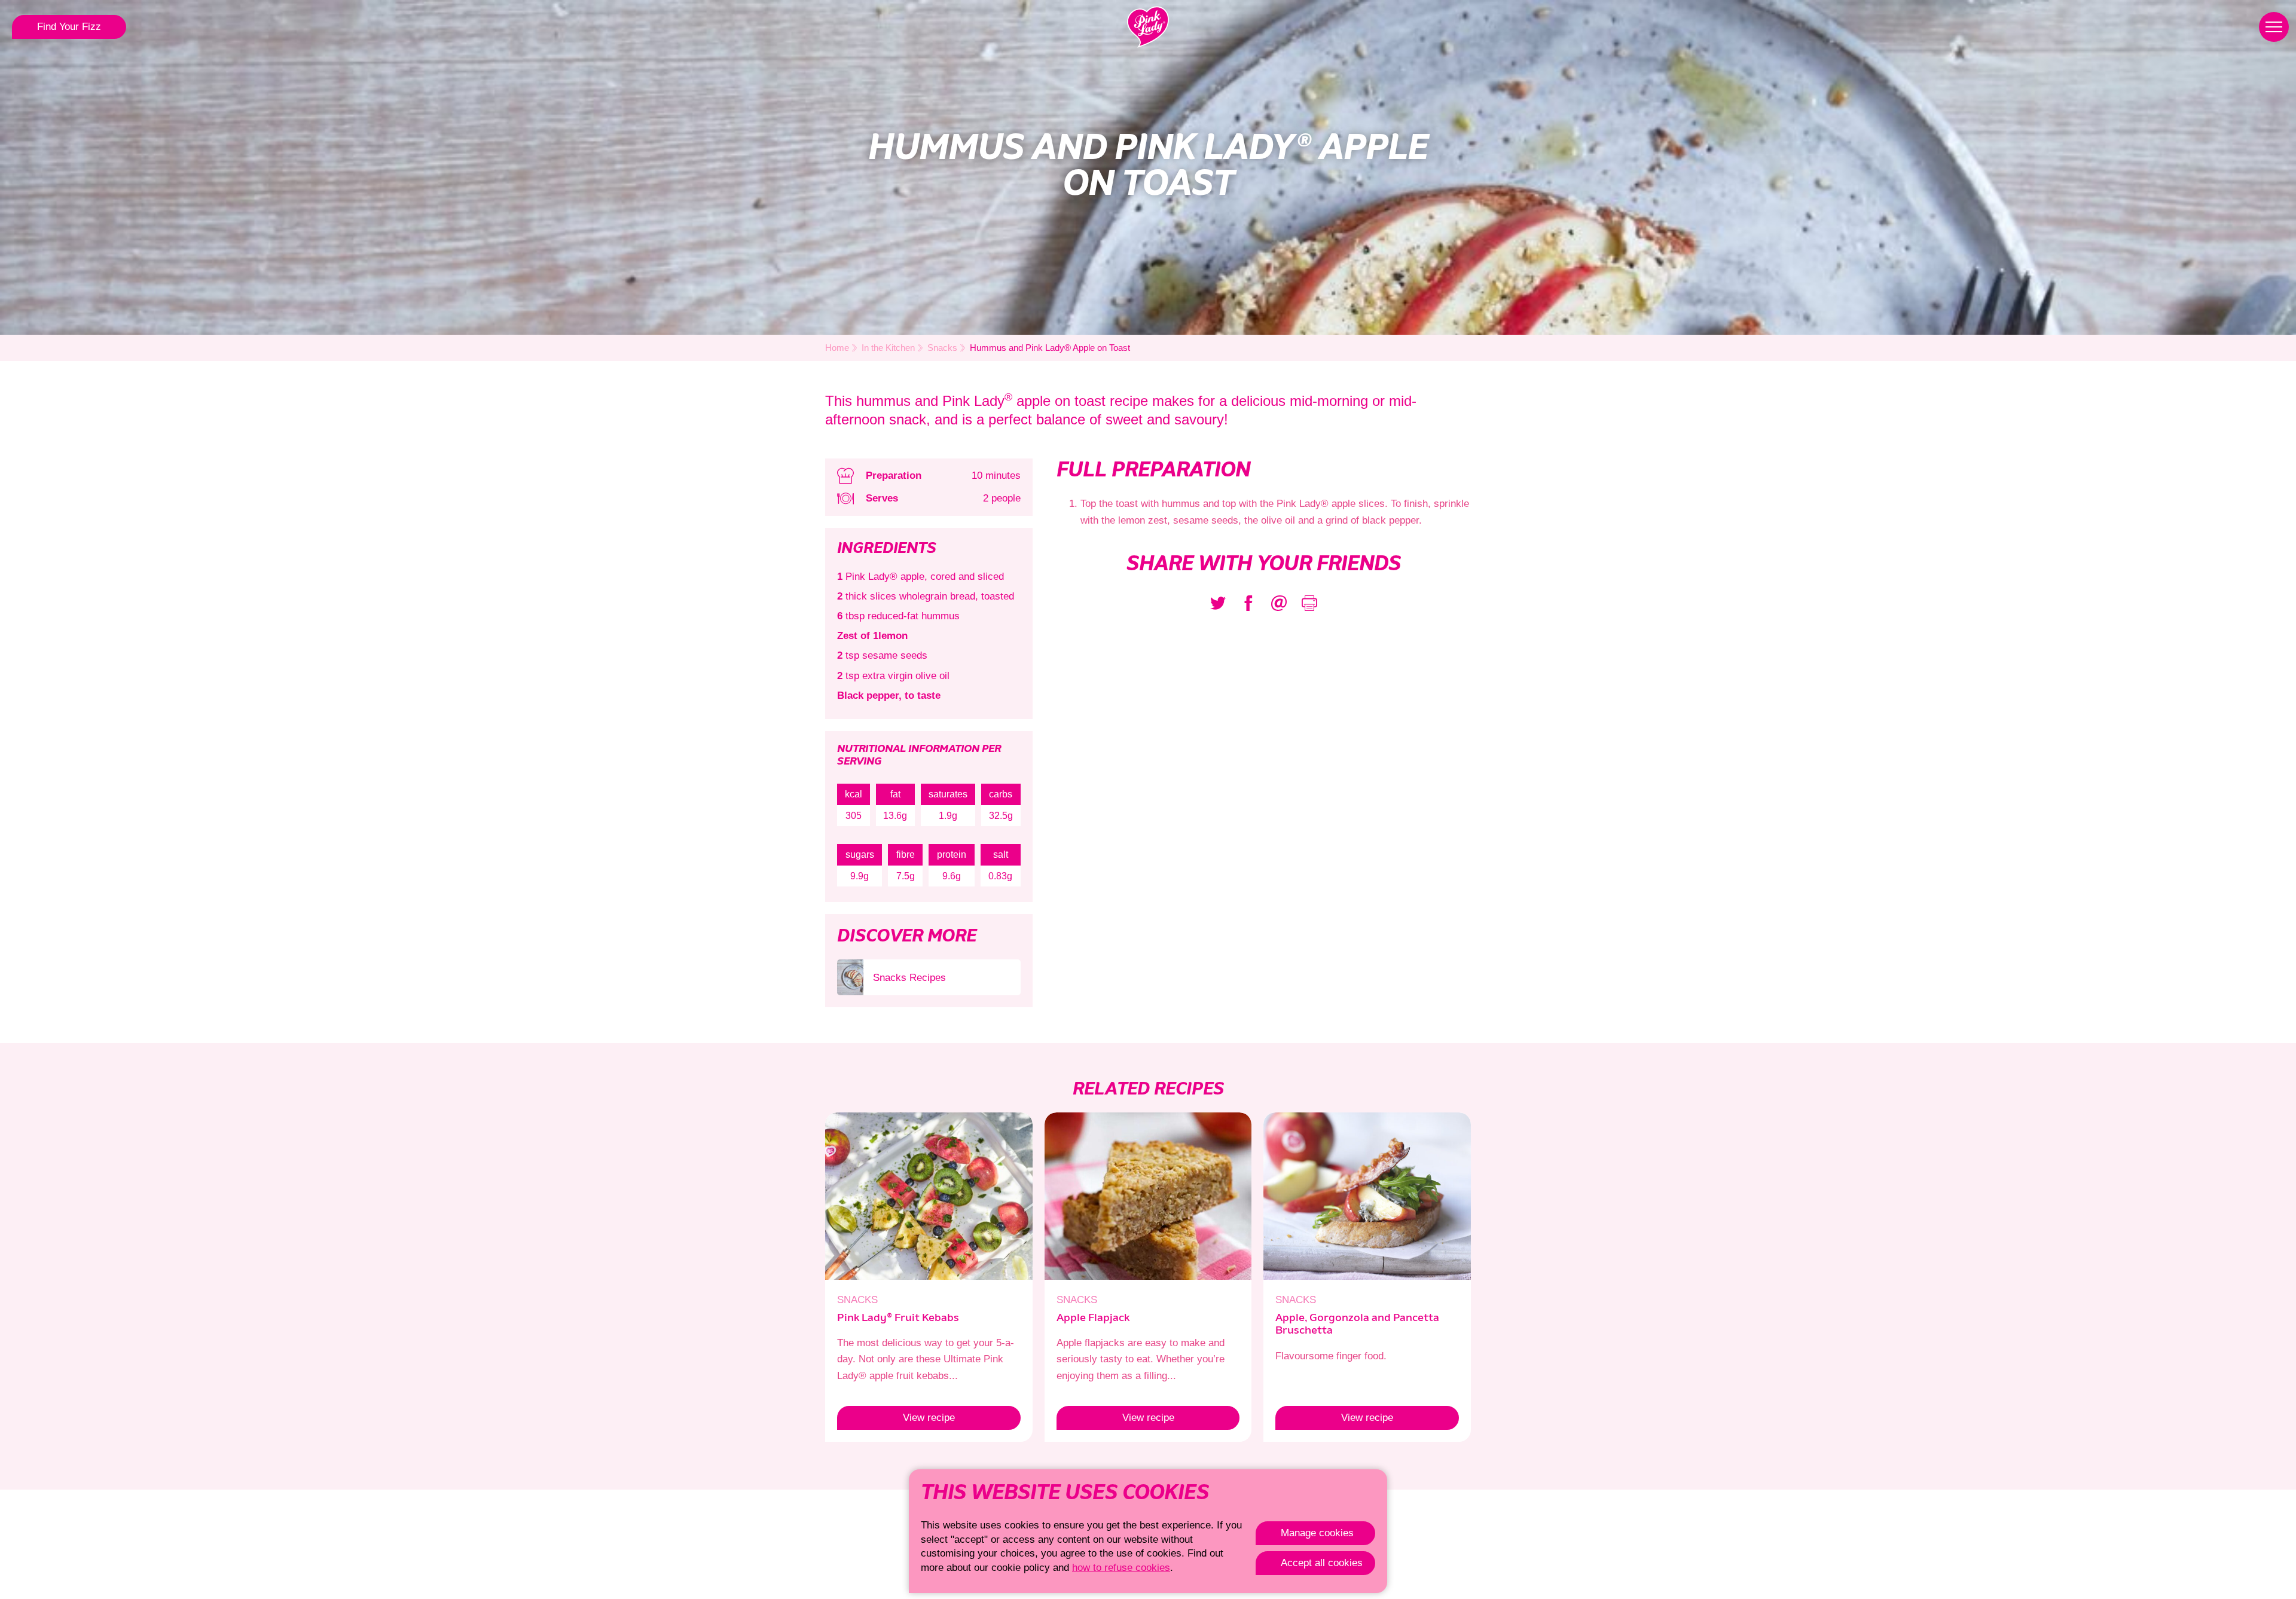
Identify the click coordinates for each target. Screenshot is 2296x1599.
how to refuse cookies (1121, 1568)
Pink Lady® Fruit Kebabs (898, 1318)
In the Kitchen (888, 348)
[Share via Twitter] (1218, 603)
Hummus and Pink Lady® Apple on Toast (1050, 348)
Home (837, 348)
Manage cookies (1317, 1533)
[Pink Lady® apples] (1148, 27)
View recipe (896, 1418)
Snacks (942, 348)
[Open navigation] (2274, 27)
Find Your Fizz (69, 27)
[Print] (1309, 603)
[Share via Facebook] (1248, 603)
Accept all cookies (1322, 1563)
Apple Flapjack (1093, 1318)
